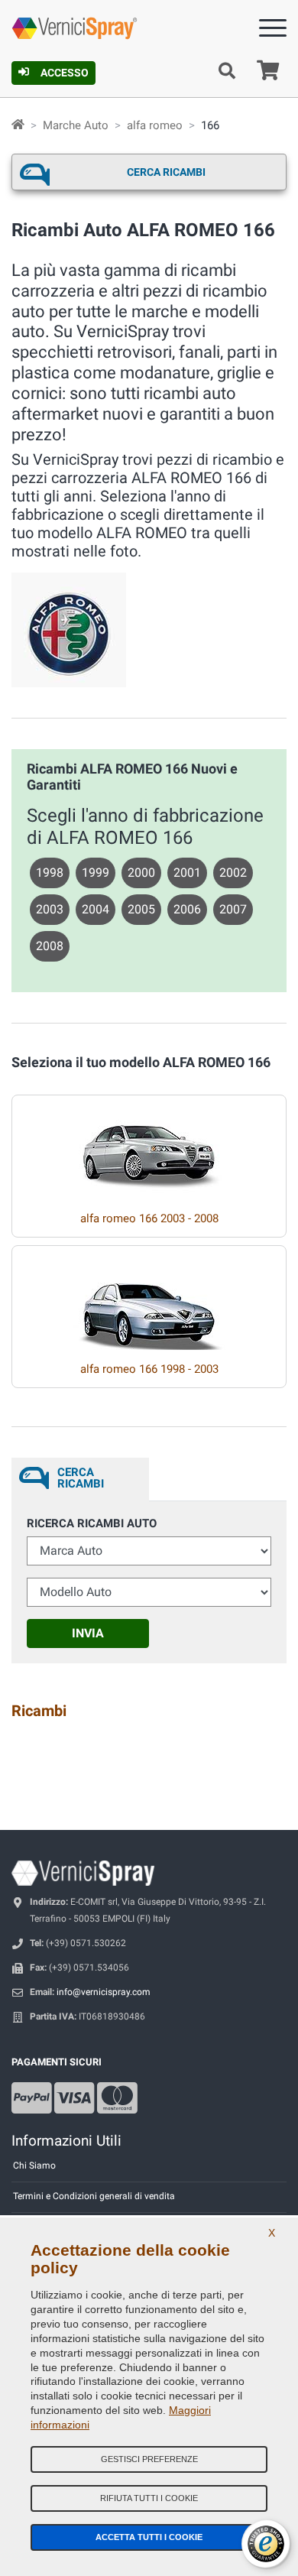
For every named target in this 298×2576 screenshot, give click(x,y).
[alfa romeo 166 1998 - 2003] (149, 1298)
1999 (96, 873)
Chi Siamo (34, 2166)
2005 (141, 909)
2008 (50, 946)
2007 (233, 909)
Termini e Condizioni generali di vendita (94, 2196)
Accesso (65, 73)
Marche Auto (76, 125)
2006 (187, 909)
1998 (50, 873)
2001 (187, 873)
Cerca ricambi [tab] (81, 1478)
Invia (88, 1633)
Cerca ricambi (166, 172)
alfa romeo (155, 125)
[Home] (18, 125)
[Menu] (273, 31)
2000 (141, 873)
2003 (50, 909)
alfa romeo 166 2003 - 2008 (149, 1218)
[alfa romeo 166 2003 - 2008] (149, 1147)
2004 (96, 909)
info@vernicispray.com (104, 1992)
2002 (233, 873)
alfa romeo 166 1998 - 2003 (149, 1369)
